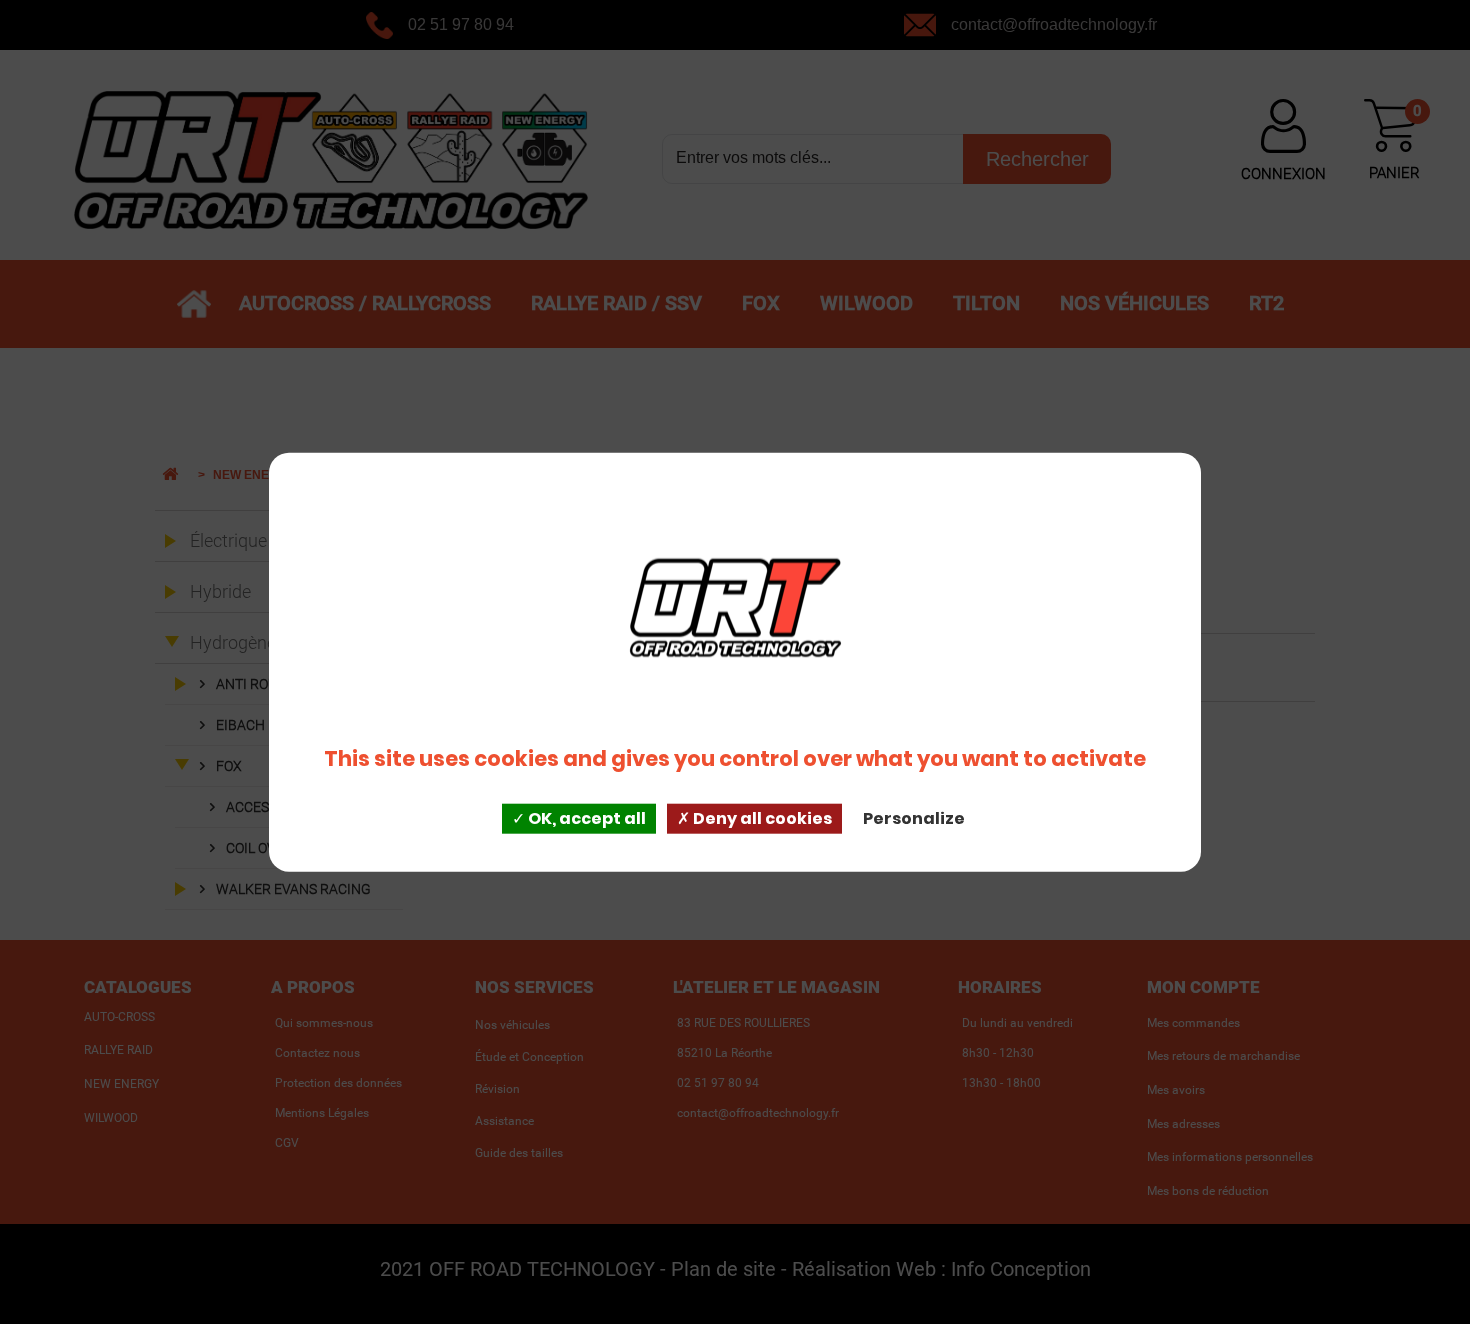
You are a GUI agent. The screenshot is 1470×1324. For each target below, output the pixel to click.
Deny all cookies (761, 818)
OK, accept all (585, 818)
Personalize (914, 818)
